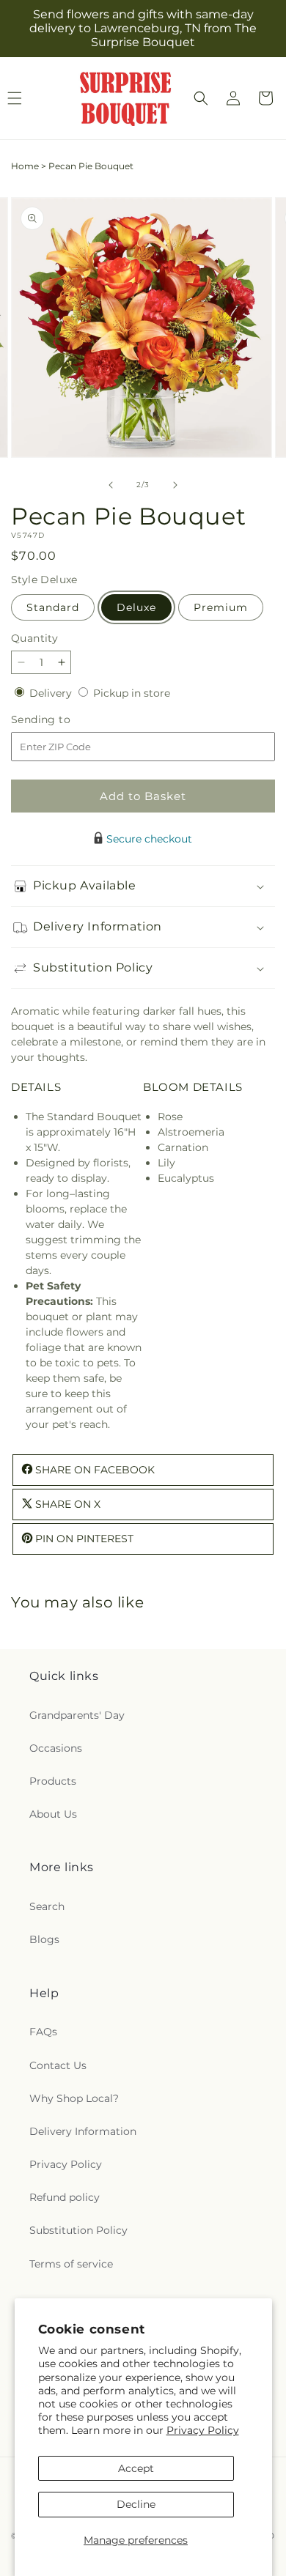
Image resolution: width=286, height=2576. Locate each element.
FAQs (43, 2032)
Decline (136, 2504)
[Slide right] (175, 485)
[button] (201, 98)
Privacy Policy (203, 2430)
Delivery (52, 693)
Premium (221, 607)
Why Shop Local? (74, 2098)
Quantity (34, 638)
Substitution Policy (78, 2230)
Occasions (56, 1748)
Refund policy (65, 2197)
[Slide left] (111, 485)
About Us (53, 1814)
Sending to (63, 720)
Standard (53, 607)
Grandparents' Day (77, 1715)
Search (47, 1906)
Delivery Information (83, 2131)
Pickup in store (132, 693)
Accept (136, 2468)
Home (25, 166)
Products (53, 1781)
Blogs (44, 1939)
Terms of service (71, 2264)
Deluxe (136, 607)
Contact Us (58, 2065)
